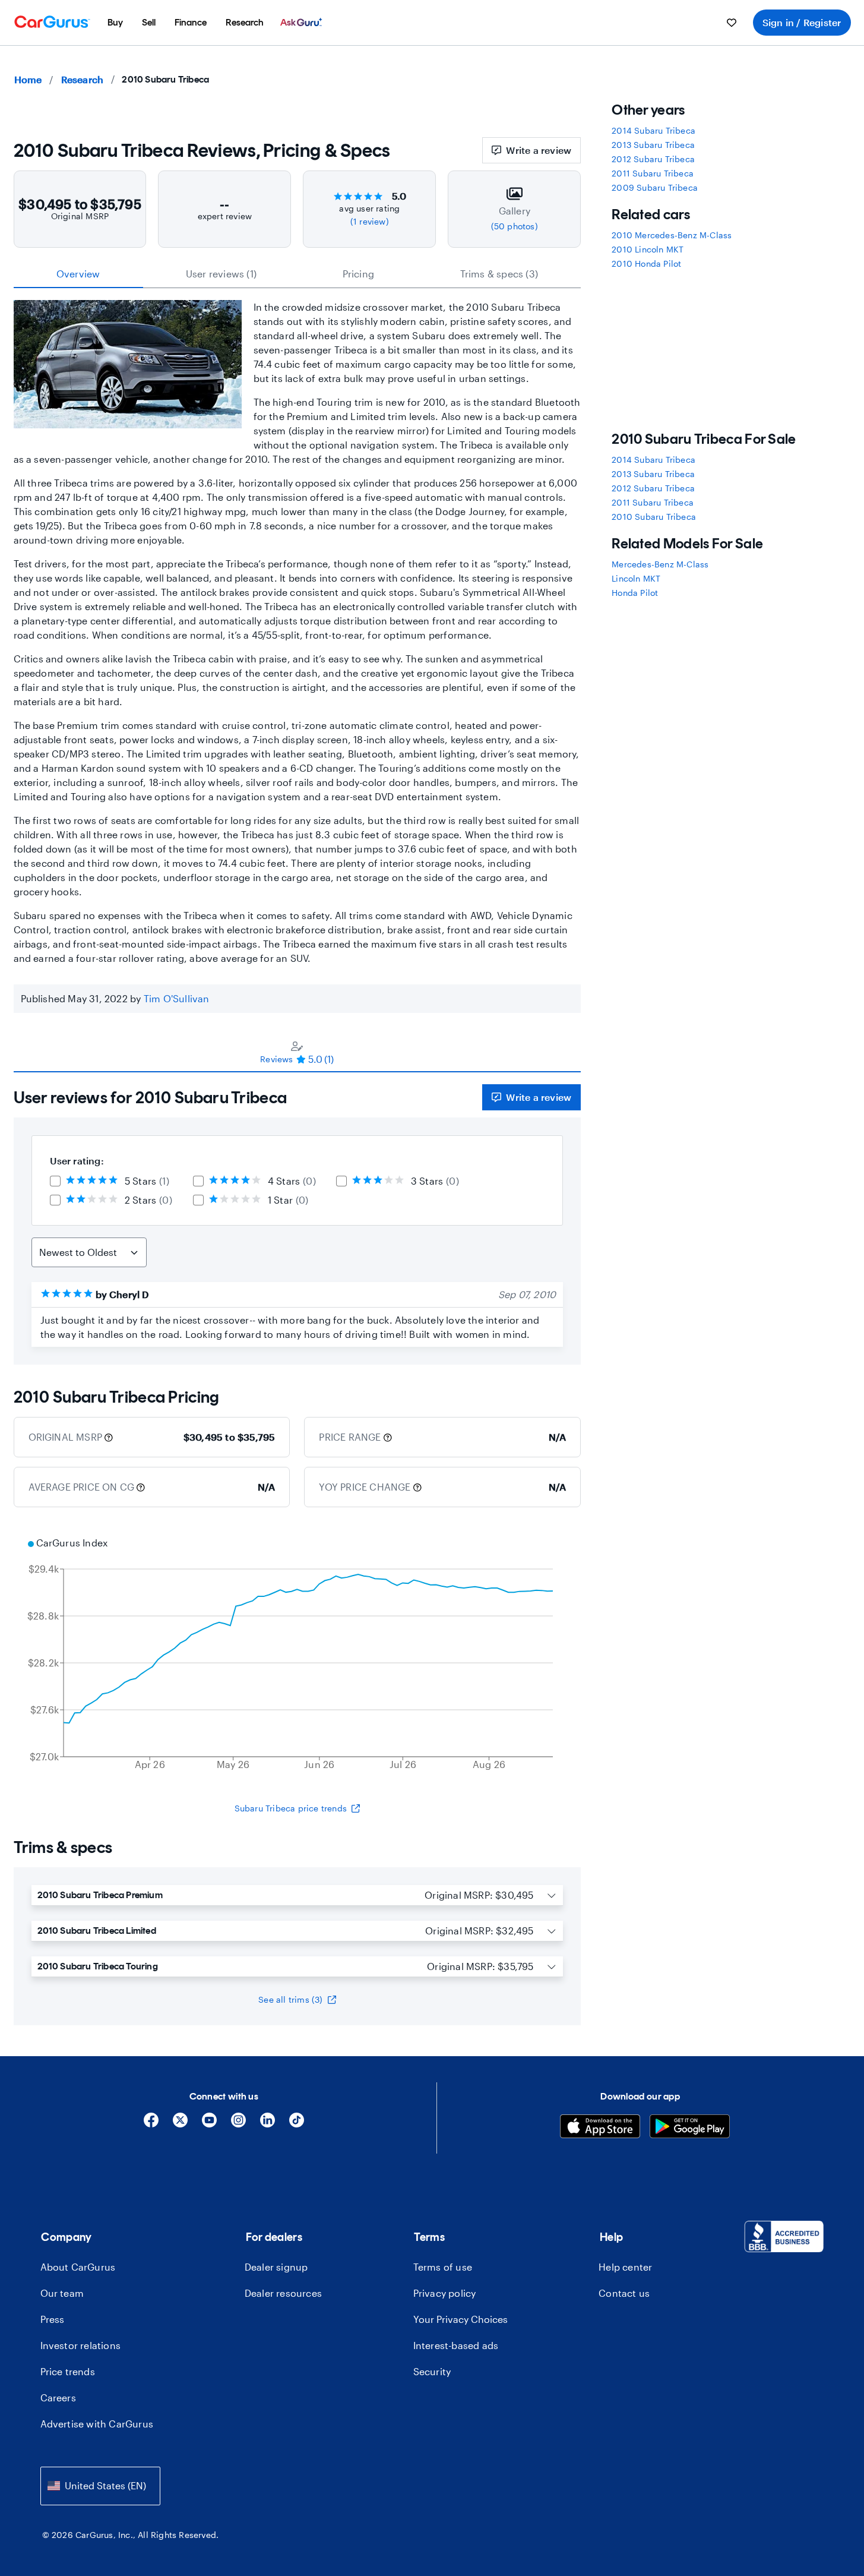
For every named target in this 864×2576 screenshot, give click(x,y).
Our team (62, 2293)
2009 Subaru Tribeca (655, 187)
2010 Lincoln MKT (648, 249)
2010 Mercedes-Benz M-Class (672, 235)
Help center (625, 2267)
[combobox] (100, 2486)
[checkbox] (55, 1181)
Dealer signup (276, 2267)
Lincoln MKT (636, 578)
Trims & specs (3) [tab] (499, 274)
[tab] (298, 1052)
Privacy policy (445, 2293)
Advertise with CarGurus (97, 2424)
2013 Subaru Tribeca (653, 145)
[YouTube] (209, 2124)
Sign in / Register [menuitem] (802, 22)
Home (28, 79)
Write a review (539, 150)
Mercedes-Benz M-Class (660, 564)
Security (432, 2371)
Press (53, 2319)
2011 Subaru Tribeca (653, 173)
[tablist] (298, 274)
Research (83, 79)
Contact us (624, 2293)
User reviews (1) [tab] (221, 274)
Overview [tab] (78, 274)
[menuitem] (115, 23)
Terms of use (443, 2267)
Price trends (68, 2371)
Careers (58, 2397)
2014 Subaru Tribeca (653, 130)
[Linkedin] (268, 2124)
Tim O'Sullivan (177, 998)
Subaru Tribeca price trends (291, 1808)
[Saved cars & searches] (732, 23)
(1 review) (370, 221)
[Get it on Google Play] (690, 2128)
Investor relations (81, 2345)
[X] (180, 2124)
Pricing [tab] (358, 274)
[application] (298, 1655)
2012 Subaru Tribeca (653, 159)
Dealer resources (283, 2293)
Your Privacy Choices (461, 2319)
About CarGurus (78, 2267)
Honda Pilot (635, 593)
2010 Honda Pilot (646, 263)
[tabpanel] (298, 1218)
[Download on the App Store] (600, 2128)
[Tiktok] (297, 2124)
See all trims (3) (290, 1999)
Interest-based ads (456, 2345)
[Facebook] (151, 2124)
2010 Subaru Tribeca (654, 517)
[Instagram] (238, 2124)
